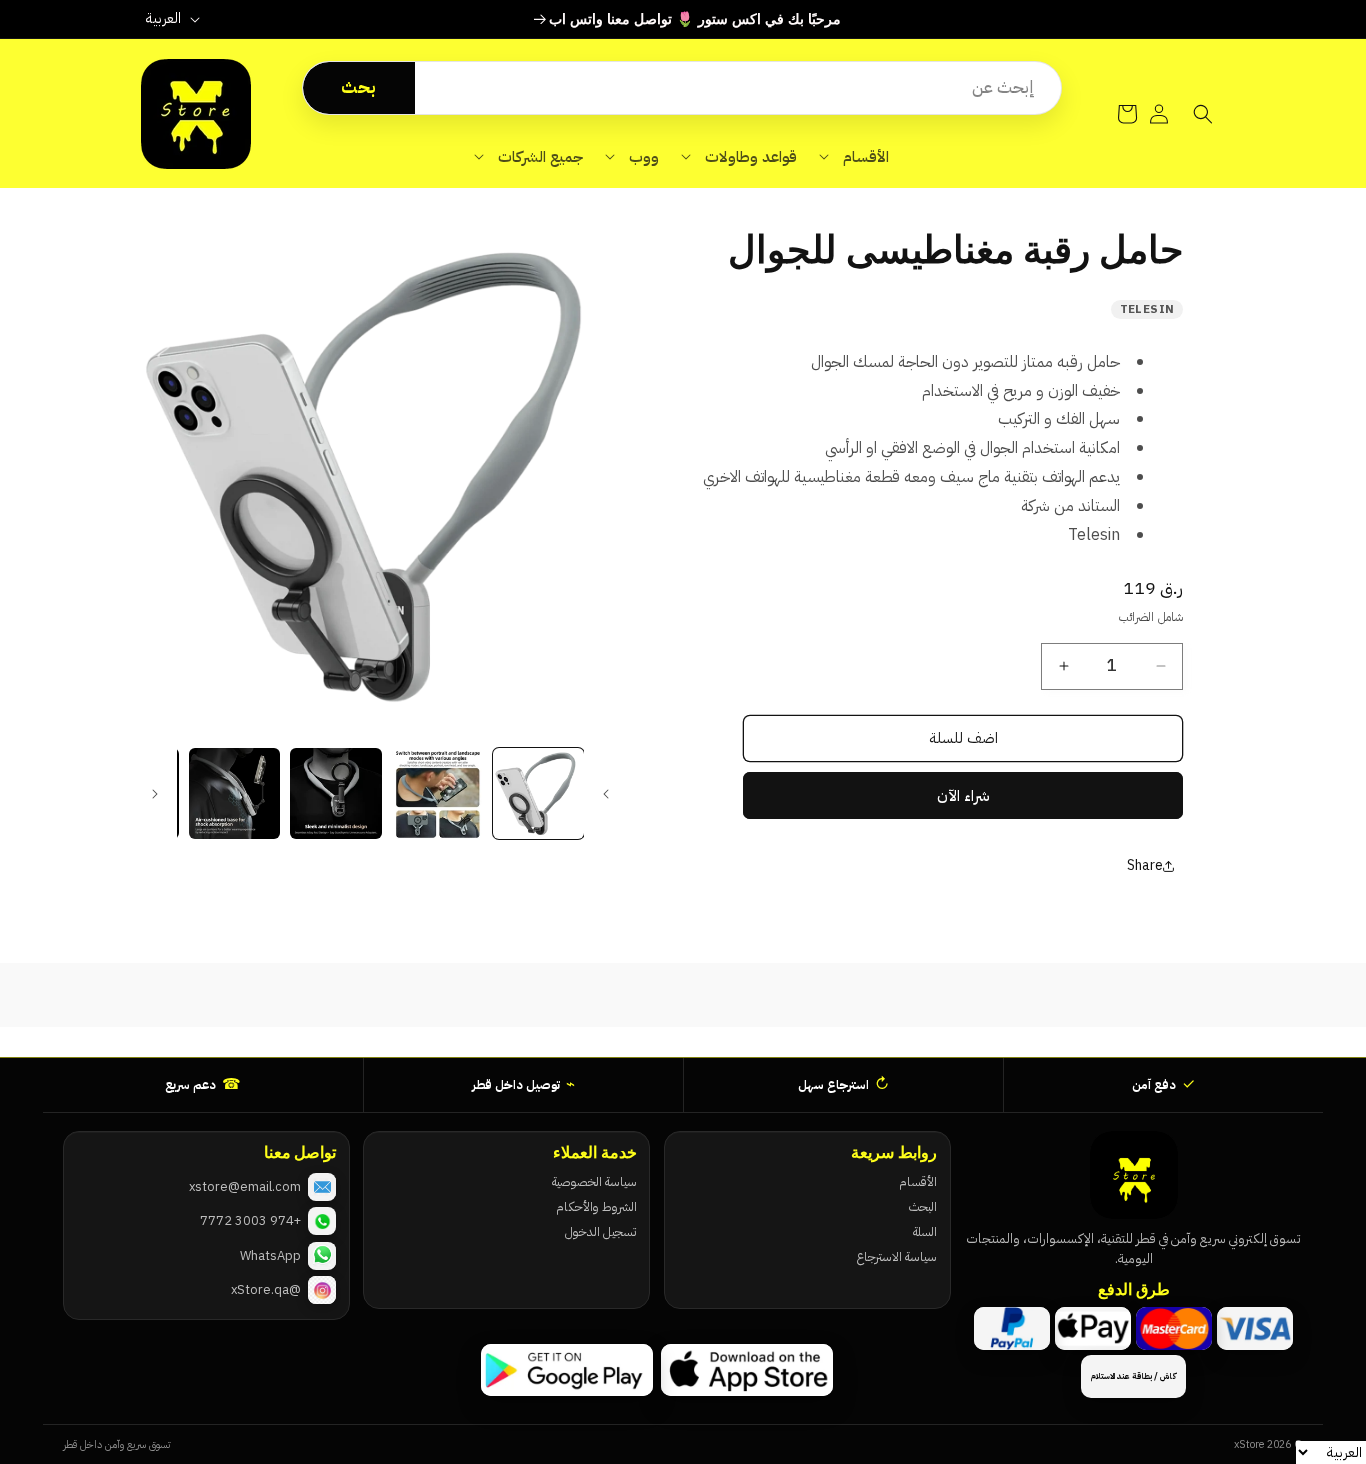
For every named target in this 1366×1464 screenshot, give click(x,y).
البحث (923, 1206)
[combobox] (738, 88)
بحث (358, 87)
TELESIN (1147, 309)
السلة (925, 1231)
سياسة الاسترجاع (896, 1256)
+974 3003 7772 (250, 1220)
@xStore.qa (266, 1289)
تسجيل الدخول (600, 1231)
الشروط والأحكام (596, 1206)
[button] (854, 157)
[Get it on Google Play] (567, 1370)
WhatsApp (270, 1255)
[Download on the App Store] (747, 1370)
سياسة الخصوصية (594, 1181)
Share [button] (1145, 865)
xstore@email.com (245, 1186)
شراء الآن (963, 796)
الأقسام (918, 1181)
